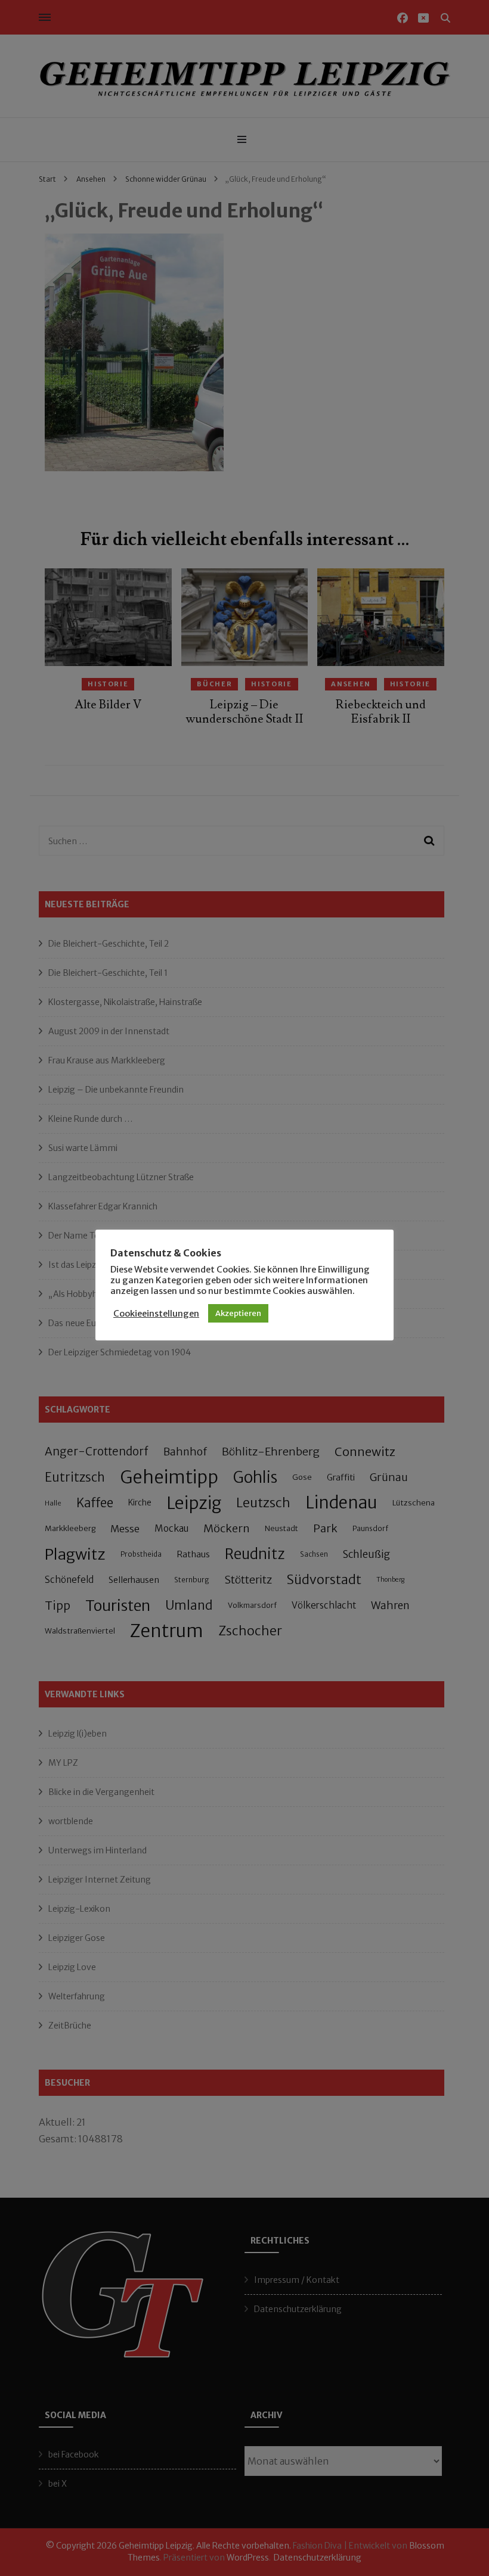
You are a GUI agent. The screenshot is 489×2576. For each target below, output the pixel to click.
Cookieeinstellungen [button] (156, 1314)
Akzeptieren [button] (238, 1313)
